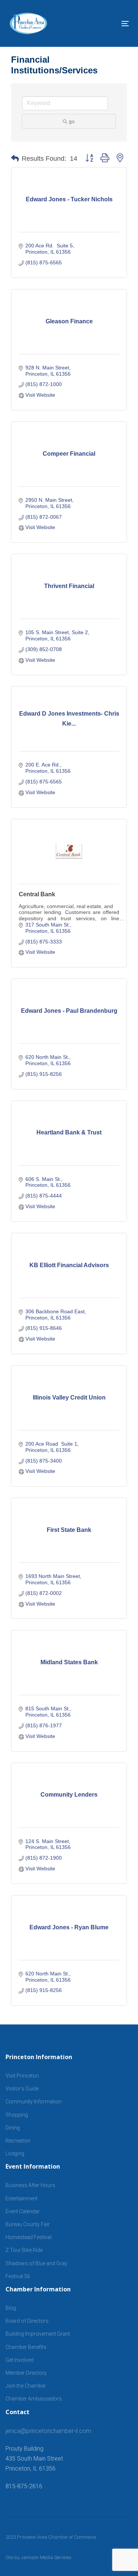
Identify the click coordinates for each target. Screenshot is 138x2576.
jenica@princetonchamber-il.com (48, 2431)
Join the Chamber (26, 2386)
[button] (15, 159)
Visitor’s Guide (22, 2089)
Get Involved (20, 2360)
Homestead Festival (29, 2237)
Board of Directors (27, 2321)
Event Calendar (23, 2211)
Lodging (15, 2153)
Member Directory (26, 2373)
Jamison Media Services (46, 2557)
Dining (13, 2128)
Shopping (17, 2115)
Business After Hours (30, 2185)
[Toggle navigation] (109, 23)
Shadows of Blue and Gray (36, 2263)
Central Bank (37, 894)
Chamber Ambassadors (34, 2399)
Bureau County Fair (28, 2224)
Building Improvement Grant (38, 2334)
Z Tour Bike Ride (24, 2250)
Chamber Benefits (26, 2347)
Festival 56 (18, 2276)
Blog (11, 2308)
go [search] (72, 121)
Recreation (18, 2141)
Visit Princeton (22, 2076)
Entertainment (22, 2198)
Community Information (33, 2102)
